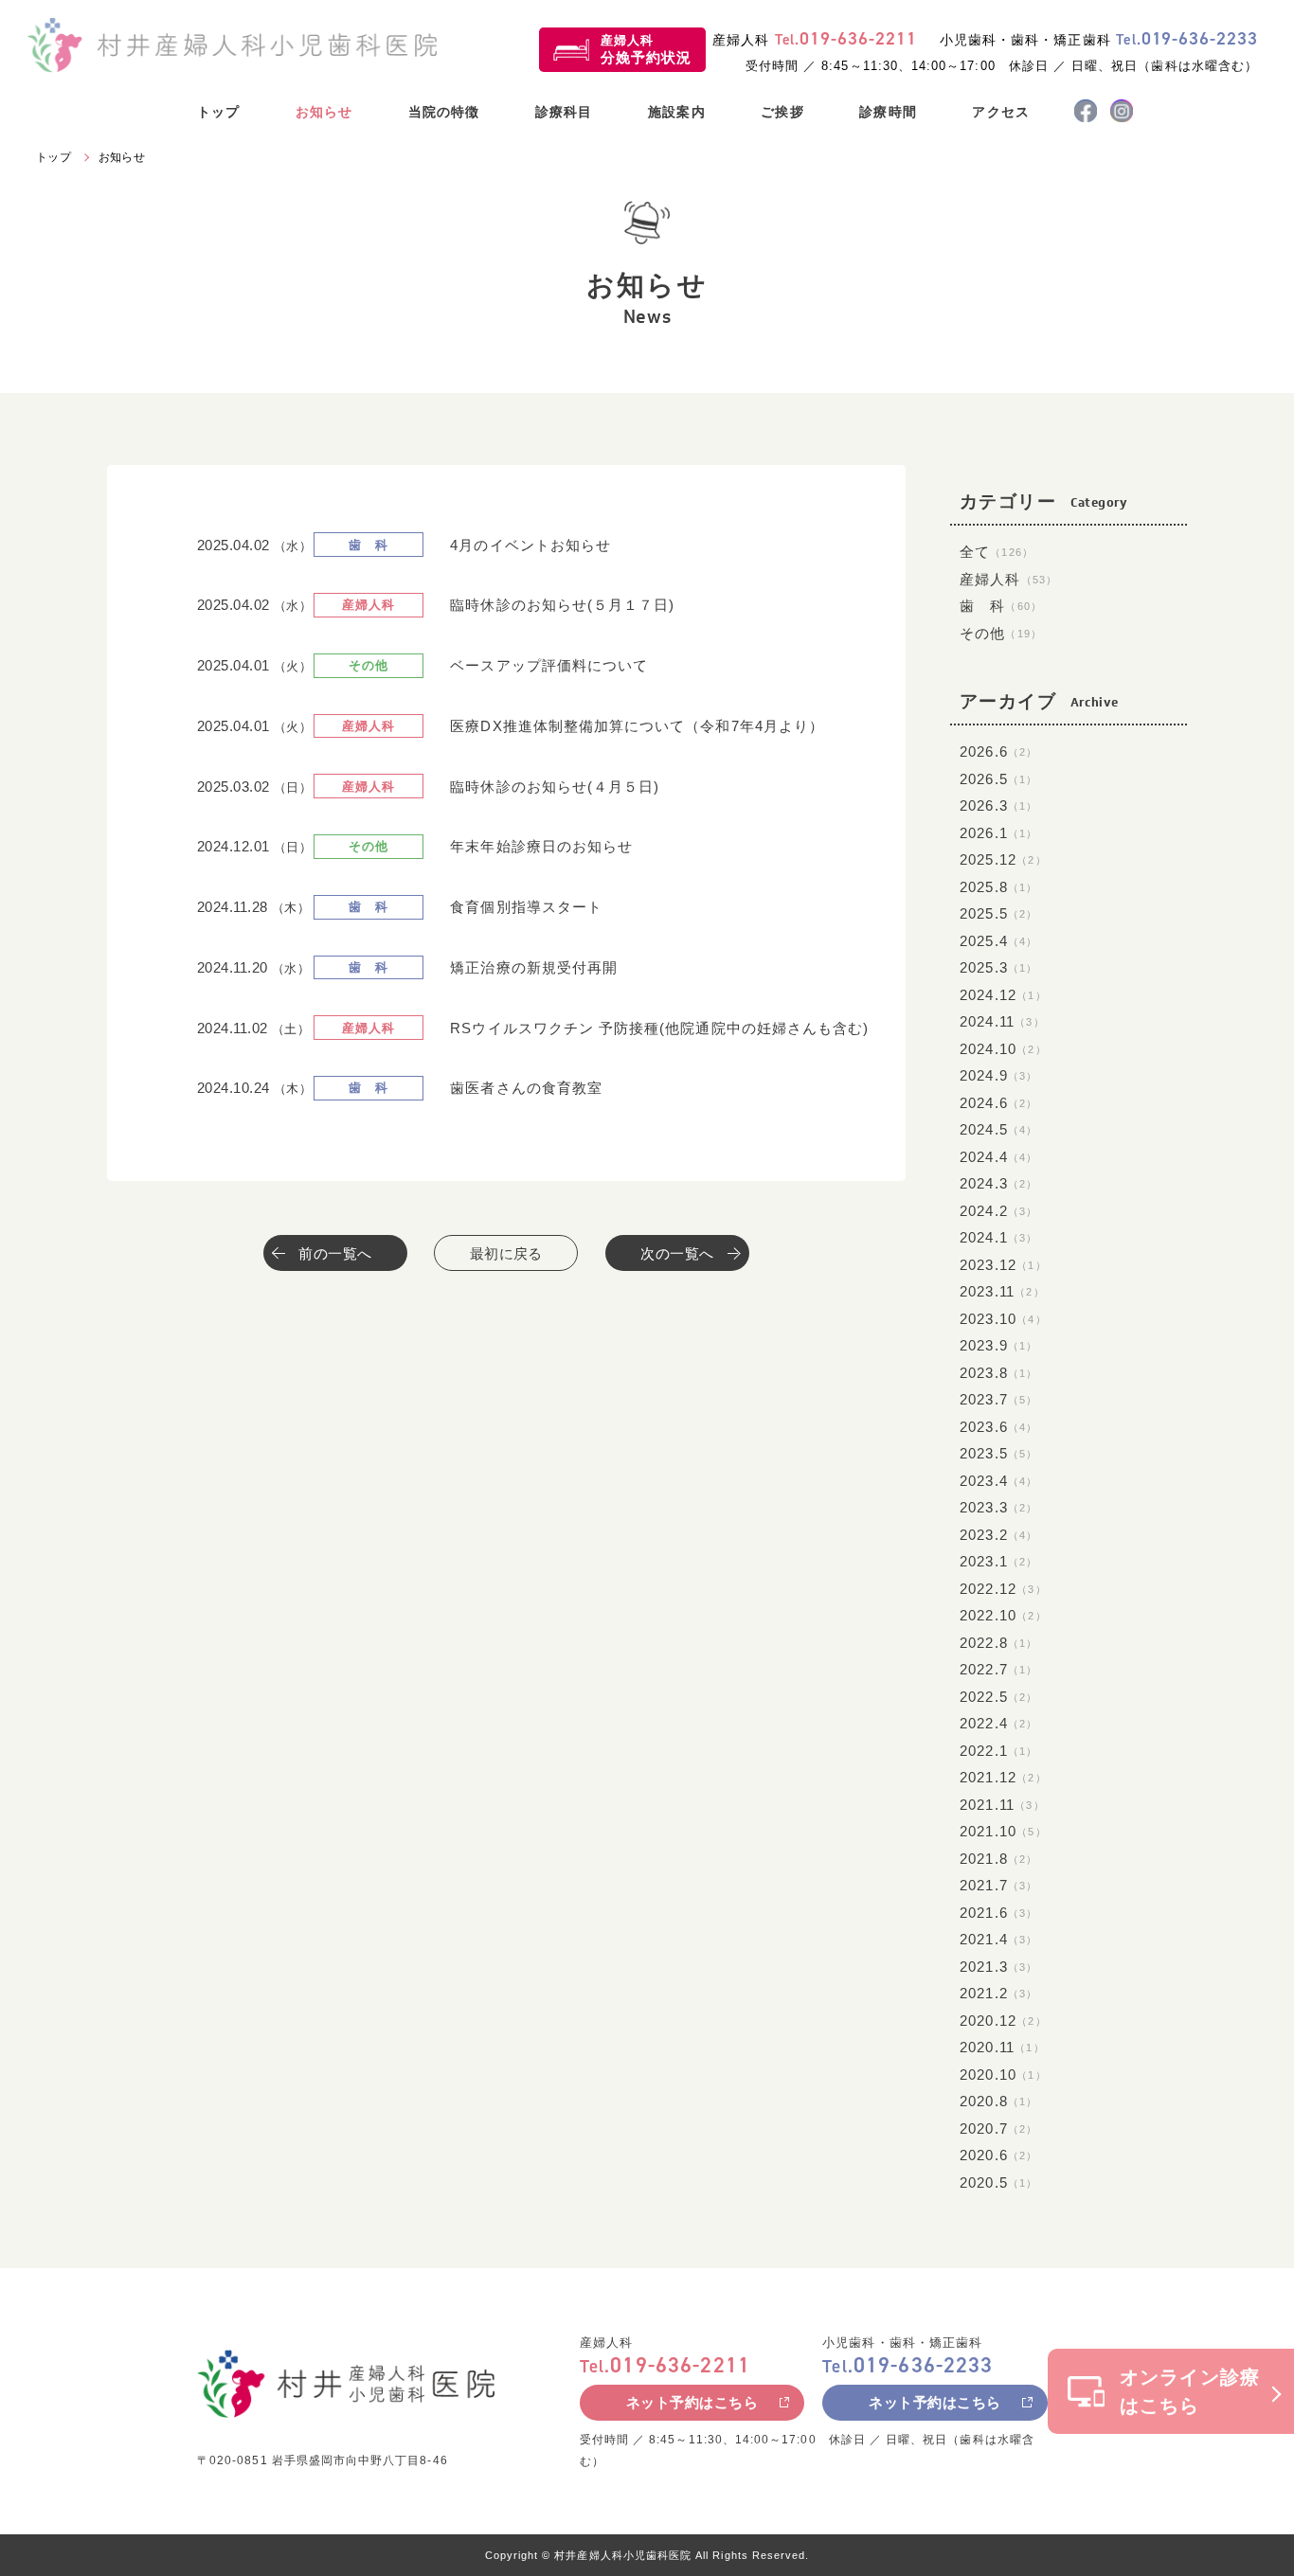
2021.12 (1003, 1777)
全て (997, 552)
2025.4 (999, 941)
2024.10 (1003, 1049)
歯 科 (1001, 606)
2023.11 (1002, 1291)
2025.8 (999, 887)
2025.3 (999, 967)
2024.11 (1002, 1021)
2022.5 (999, 1697)
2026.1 (999, 833)
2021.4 (999, 1939)
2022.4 (999, 1723)
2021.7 (999, 1885)
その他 (1001, 633)
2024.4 (999, 1157)
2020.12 (1003, 2021)
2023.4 (999, 1481)
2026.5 (999, 779)
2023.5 (999, 1453)
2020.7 (999, 2129)
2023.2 (999, 1535)
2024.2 (999, 1211)
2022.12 (1003, 1589)
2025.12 (1003, 859)
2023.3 (999, 1507)
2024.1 (999, 1237)
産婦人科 (646, 49)
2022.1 (999, 1751)
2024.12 (1003, 995)
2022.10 (1003, 1615)
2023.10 (1003, 1319)
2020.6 (999, 2155)
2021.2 (999, 1993)
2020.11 (1002, 2047)
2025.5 (999, 913)
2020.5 (999, 2182)
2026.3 (999, 805)
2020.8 (999, 2101)
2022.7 (999, 1669)
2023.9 (999, 1345)
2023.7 (999, 1399)
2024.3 (999, 1183)
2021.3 (999, 1967)
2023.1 (999, 1561)
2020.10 (1003, 2075)
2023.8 (999, 1373)
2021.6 (999, 1913)
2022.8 (999, 1643)
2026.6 (999, 751)
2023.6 (999, 1427)
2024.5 (999, 1129)
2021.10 (1003, 1831)
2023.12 (1003, 1265)
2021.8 (999, 1859)
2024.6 (999, 1103)
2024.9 (999, 1075)
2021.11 (1002, 1805)
